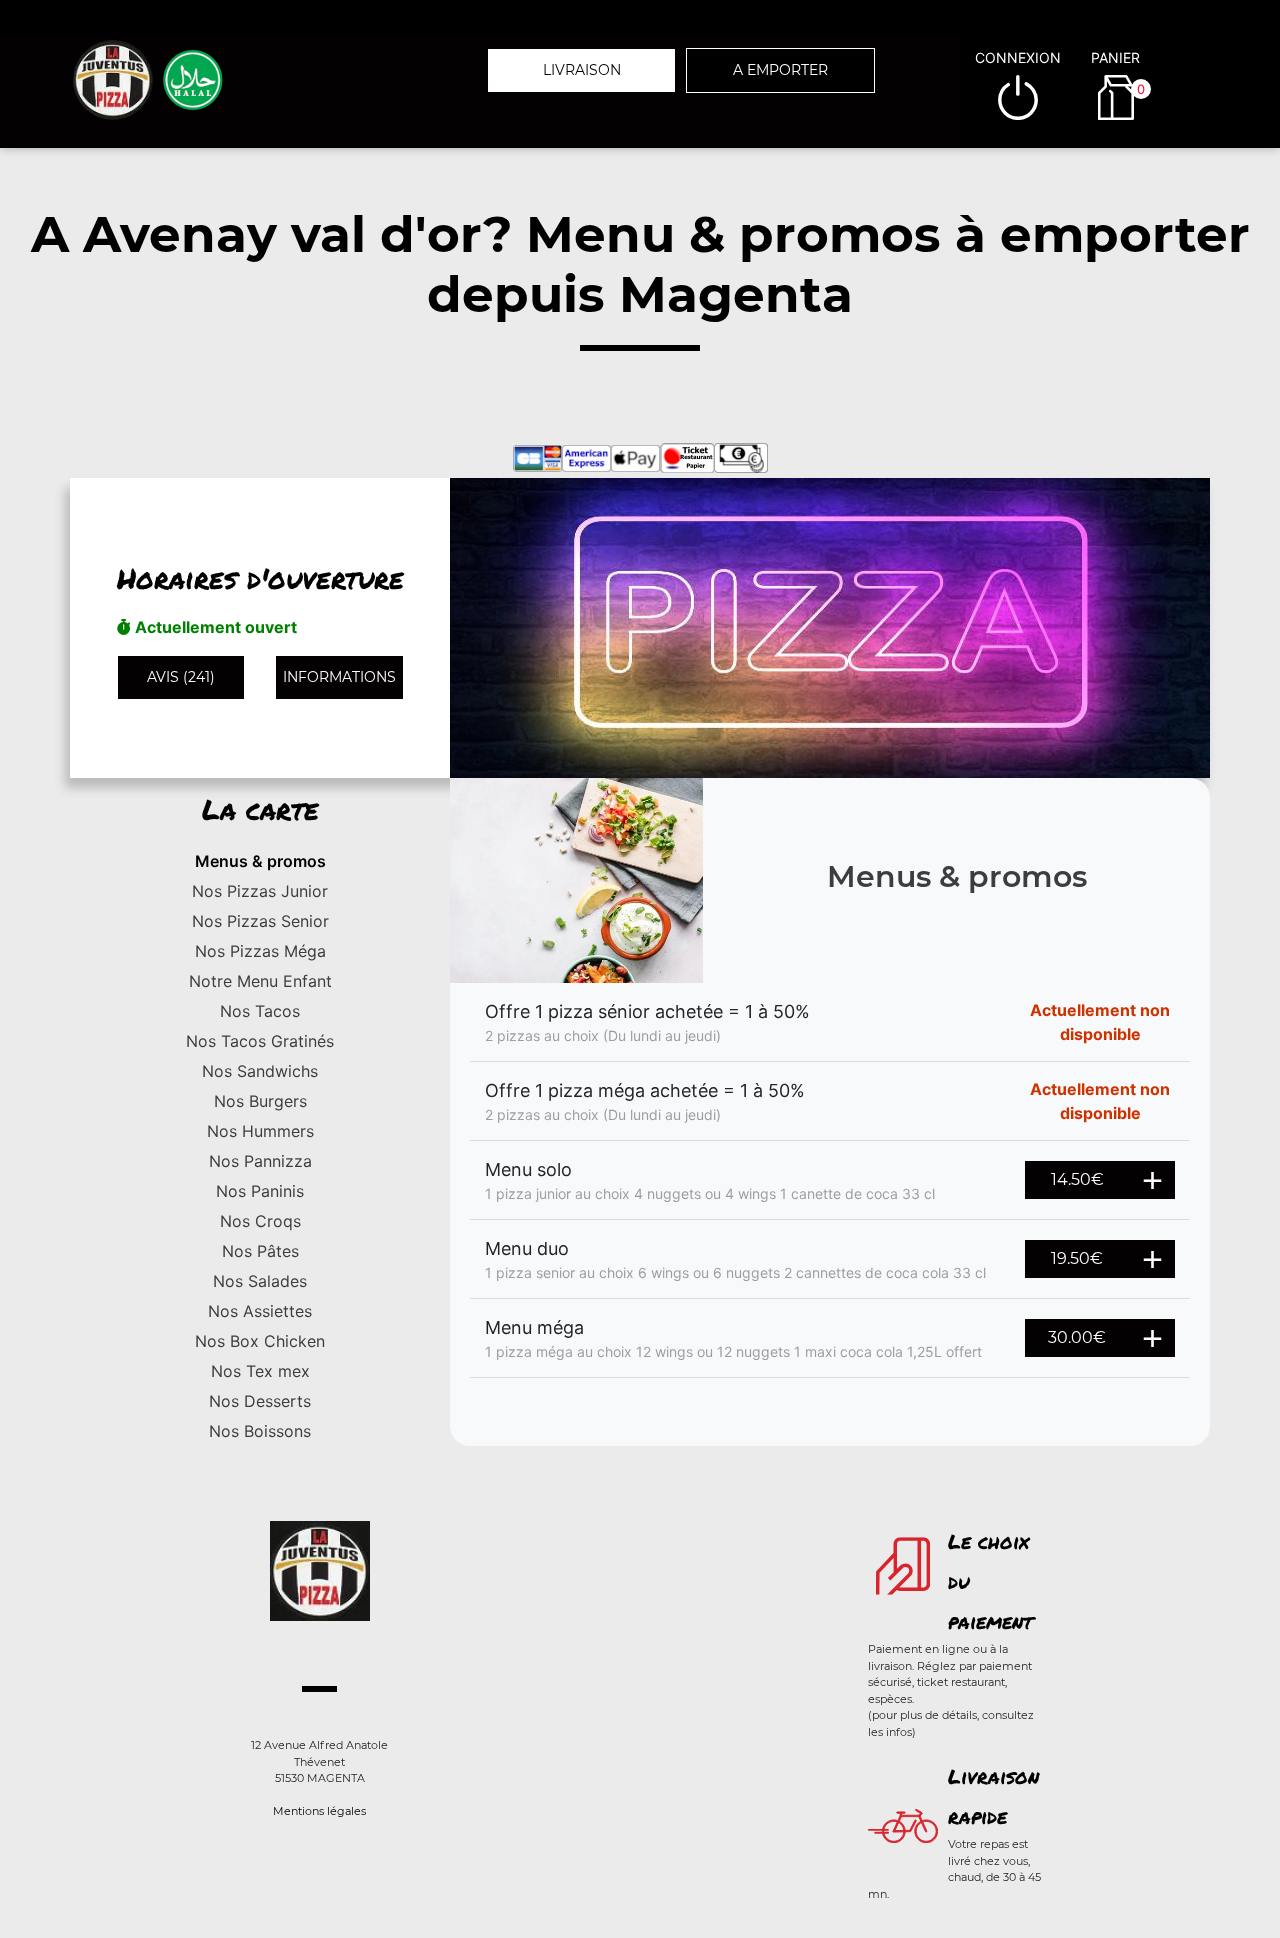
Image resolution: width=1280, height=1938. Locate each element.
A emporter (780, 70)
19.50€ (1077, 1258)
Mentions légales (319, 1811)
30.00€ (1077, 1337)
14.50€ (1077, 1179)
